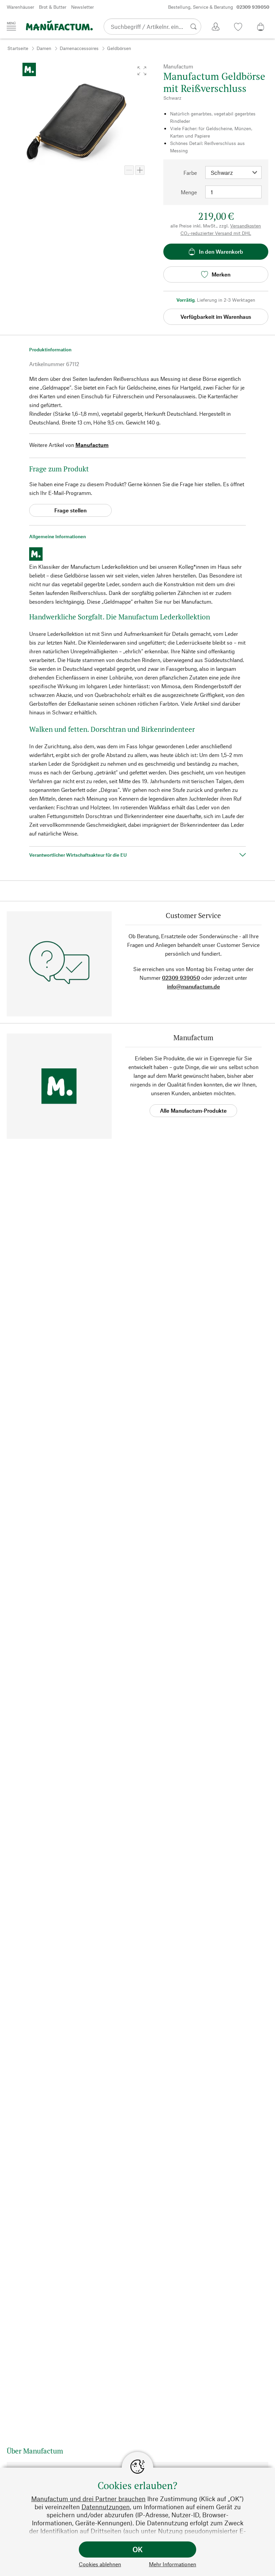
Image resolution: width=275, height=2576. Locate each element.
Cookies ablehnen (100, 2564)
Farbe (190, 173)
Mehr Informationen (173, 2564)
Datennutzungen (106, 2507)
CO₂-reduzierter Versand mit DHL (216, 233)
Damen (44, 48)
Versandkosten (245, 226)
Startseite (18, 48)
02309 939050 (181, 978)
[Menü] (11, 26)
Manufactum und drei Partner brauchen (88, 2499)
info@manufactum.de (194, 986)
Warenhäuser (20, 7)
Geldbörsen (119, 48)
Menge (189, 192)
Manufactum (92, 445)
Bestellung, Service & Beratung (219, 7)
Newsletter (82, 7)
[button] (142, 71)
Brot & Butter (53, 7)
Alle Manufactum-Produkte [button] (193, 1110)
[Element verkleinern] (129, 170)
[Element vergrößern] (140, 170)
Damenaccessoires (79, 48)
